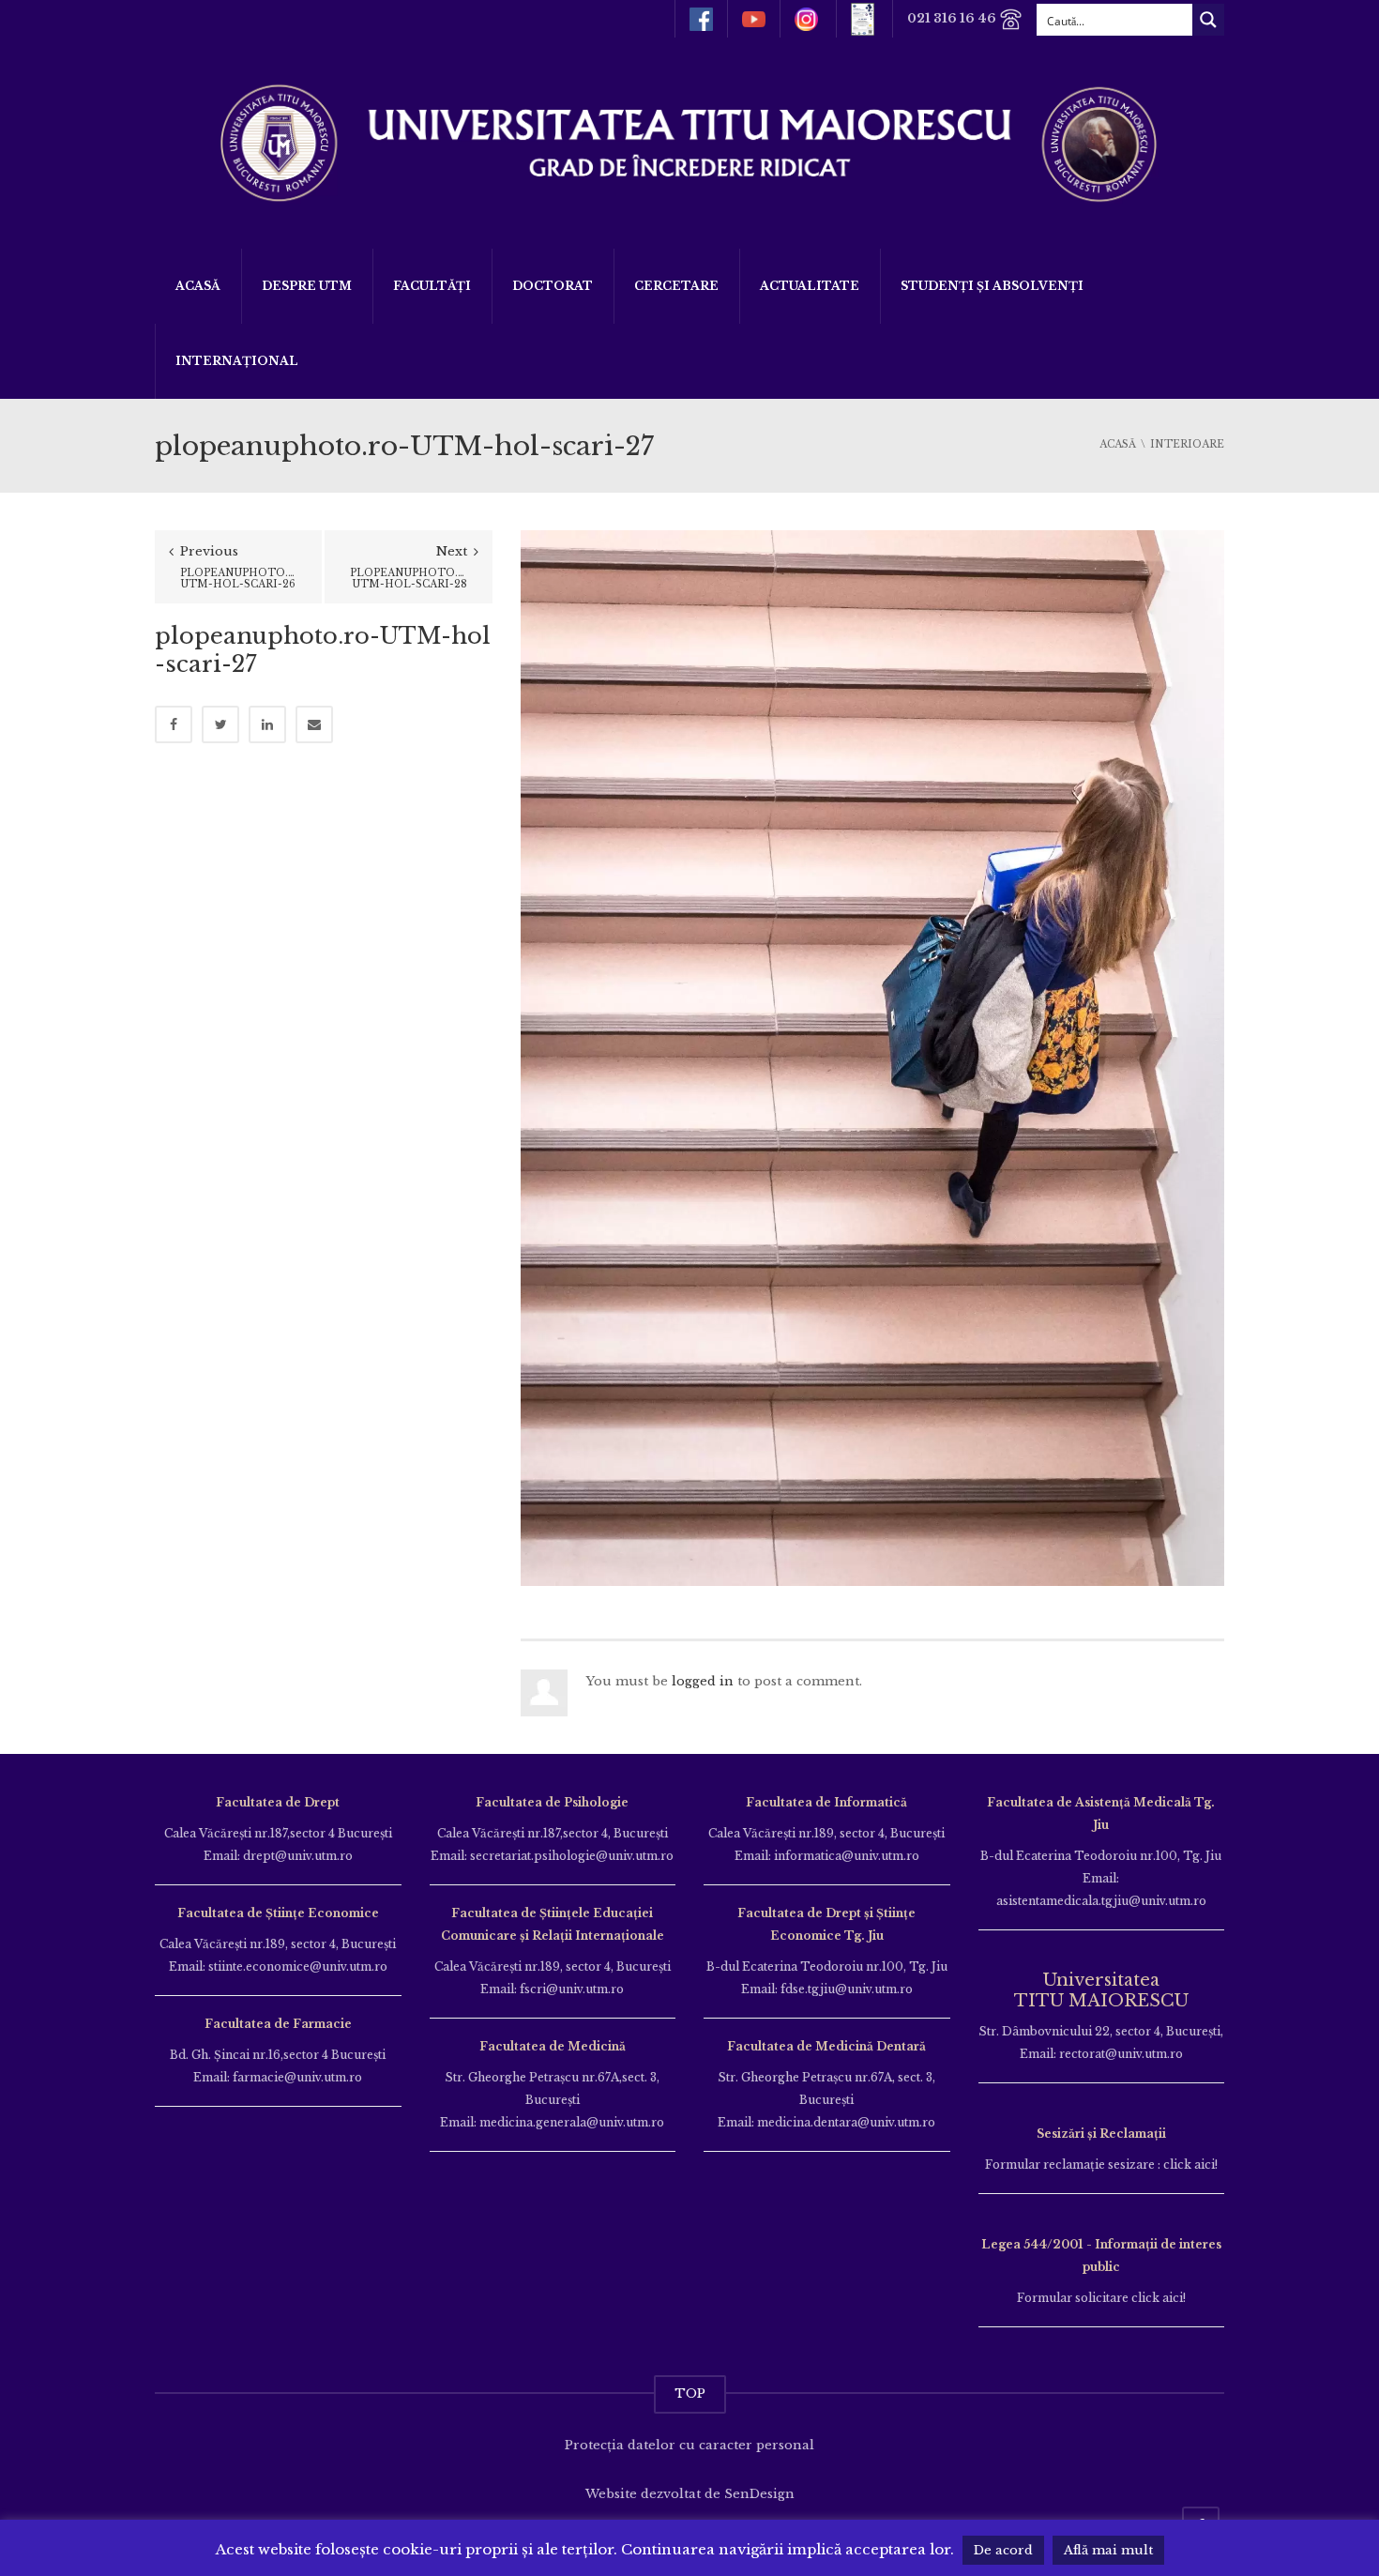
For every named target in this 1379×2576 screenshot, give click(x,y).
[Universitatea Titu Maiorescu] (689, 141)
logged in (703, 1681)
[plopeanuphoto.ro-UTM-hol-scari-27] (872, 1057)
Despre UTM (307, 286)
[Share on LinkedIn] (267, 724)
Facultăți (432, 286)
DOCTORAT (553, 286)
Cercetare (676, 286)
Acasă (198, 286)
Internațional (237, 361)
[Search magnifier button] (1208, 20)
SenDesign (759, 2494)
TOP (690, 2393)
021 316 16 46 (953, 18)
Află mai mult (1108, 2550)
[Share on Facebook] (174, 724)
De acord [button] (1003, 2550)
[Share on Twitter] (220, 724)
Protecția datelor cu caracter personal (689, 2445)
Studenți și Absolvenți (992, 286)
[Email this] (314, 724)
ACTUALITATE (810, 286)
